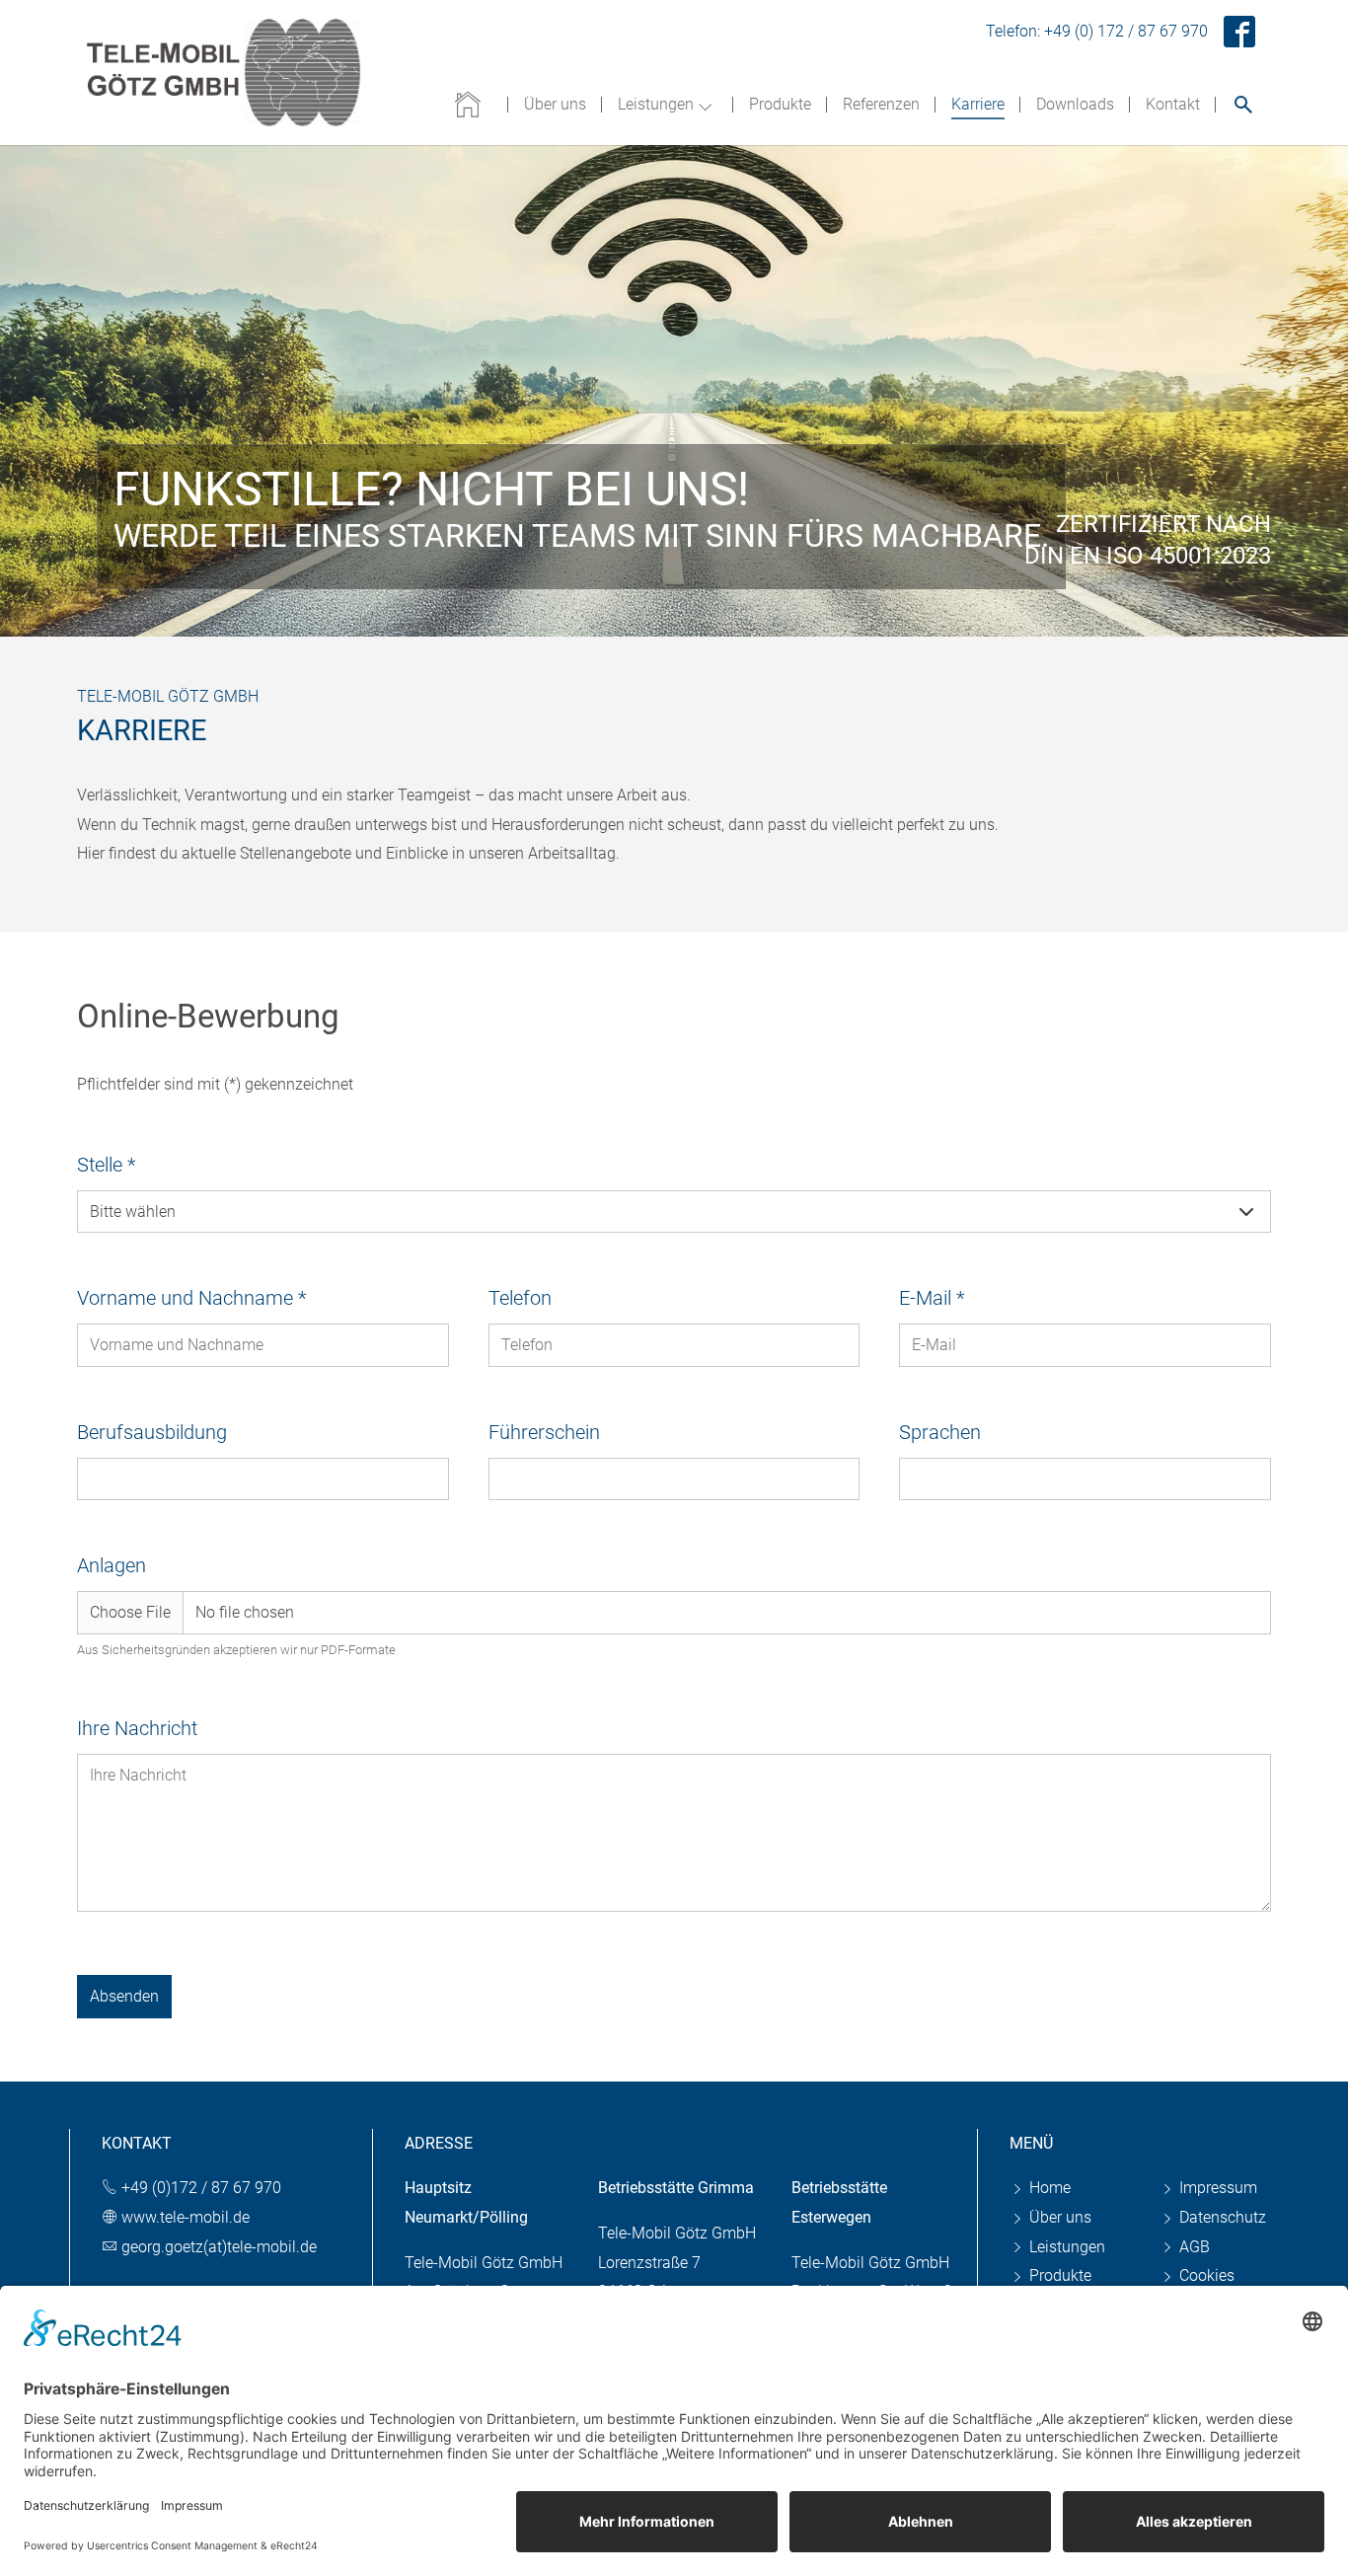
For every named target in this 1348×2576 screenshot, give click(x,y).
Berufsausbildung (152, 1432)
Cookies (1205, 2275)
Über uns (1058, 2217)
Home (1048, 2188)
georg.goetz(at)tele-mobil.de (219, 2247)
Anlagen (112, 1565)
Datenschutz (1221, 2217)
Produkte (1058, 2275)
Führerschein (544, 1432)
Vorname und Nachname (191, 1298)
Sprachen (940, 1432)
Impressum (1216, 2188)
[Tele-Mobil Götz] (225, 73)
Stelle (106, 1165)
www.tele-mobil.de (186, 2217)
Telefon (520, 1298)
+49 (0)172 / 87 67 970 (201, 2188)
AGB (1193, 2247)
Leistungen (1065, 2247)
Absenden (124, 1996)
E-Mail (932, 1298)
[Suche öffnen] (1243, 104)
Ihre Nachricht (137, 1728)
